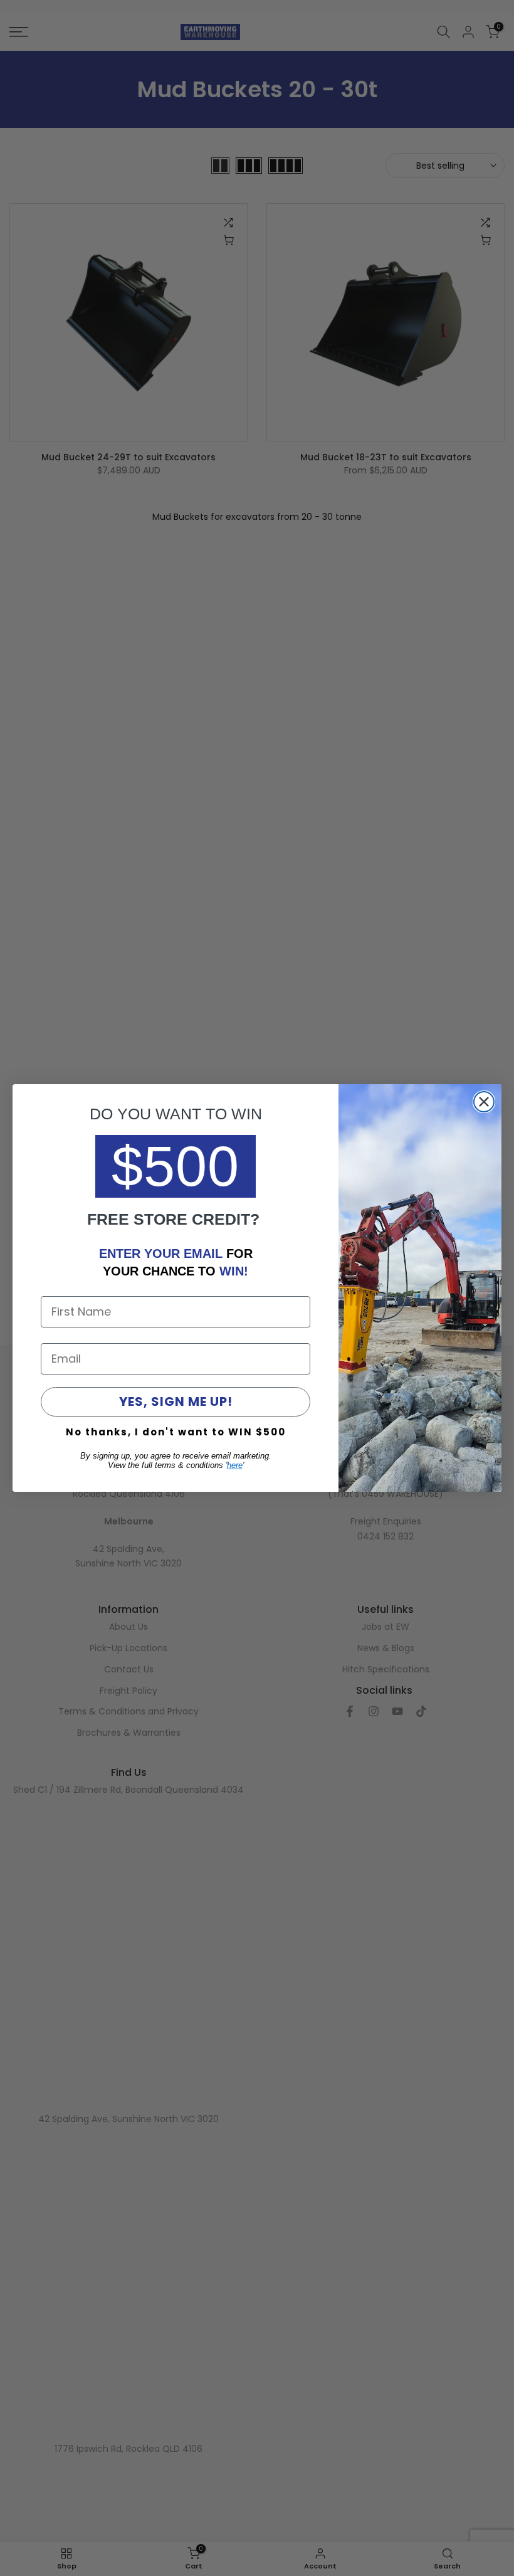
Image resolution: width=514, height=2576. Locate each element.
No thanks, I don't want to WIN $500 (176, 1432)
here (235, 1465)
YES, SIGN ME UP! (176, 1401)
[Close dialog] (484, 1102)
